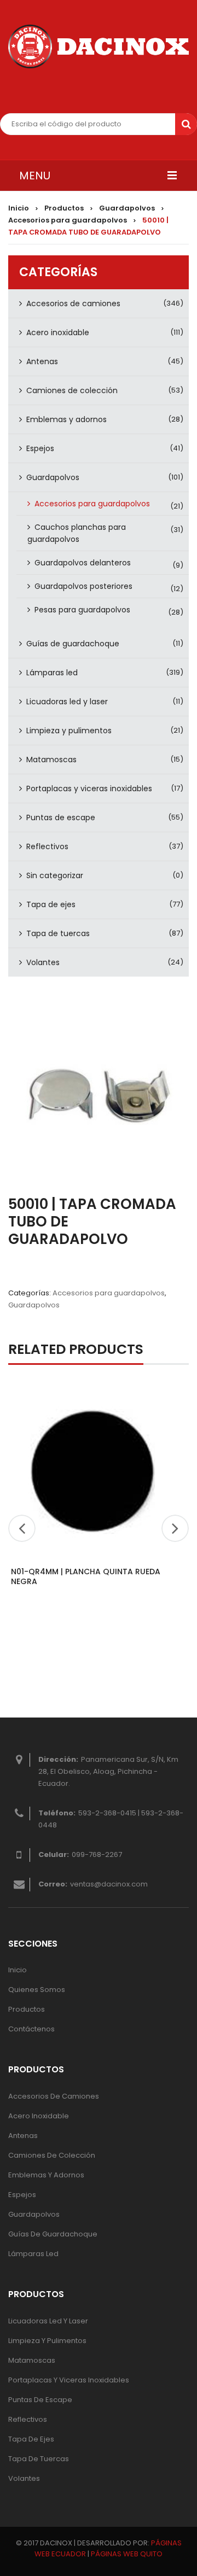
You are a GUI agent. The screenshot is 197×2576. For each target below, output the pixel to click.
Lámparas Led (33, 2254)
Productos (64, 208)
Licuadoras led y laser (67, 702)
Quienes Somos (37, 1990)
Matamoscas (51, 760)
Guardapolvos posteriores (83, 586)
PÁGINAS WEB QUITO (127, 2554)
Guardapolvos (127, 208)
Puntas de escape (61, 817)
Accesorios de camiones (73, 303)
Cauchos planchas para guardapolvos (77, 533)
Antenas (42, 361)
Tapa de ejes (51, 904)
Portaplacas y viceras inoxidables (89, 788)
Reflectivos (47, 846)
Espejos (40, 448)
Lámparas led (52, 673)
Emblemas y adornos (66, 419)
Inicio (19, 208)
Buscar (186, 124)
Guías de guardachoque (73, 644)
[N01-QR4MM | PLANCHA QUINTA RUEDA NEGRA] (93, 1470)
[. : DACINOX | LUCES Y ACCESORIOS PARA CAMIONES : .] (99, 46)
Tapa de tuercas (58, 933)
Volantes (43, 962)
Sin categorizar (55, 875)
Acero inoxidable (58, 332)
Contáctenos (31, 2029)
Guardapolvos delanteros (83, 563)
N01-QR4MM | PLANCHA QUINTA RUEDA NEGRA (86, 1576)
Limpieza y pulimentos (69, 731)
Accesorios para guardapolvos (68, 220)
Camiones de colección (72, 390)
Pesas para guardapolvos (82, 610)
